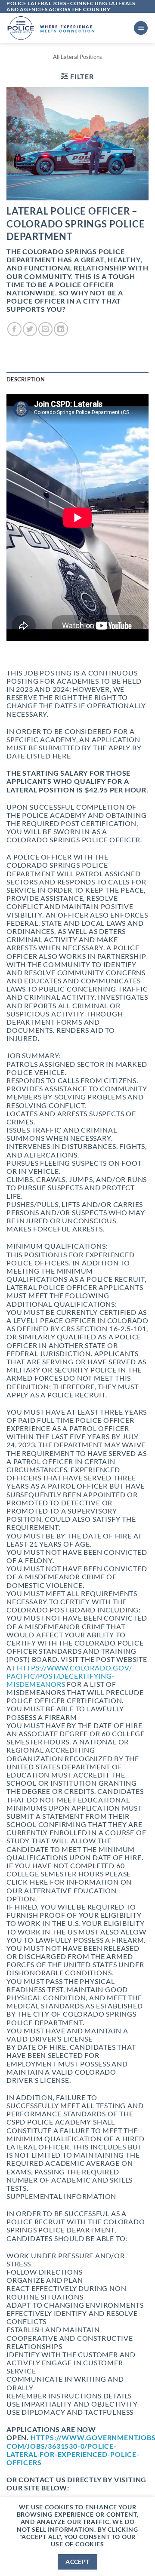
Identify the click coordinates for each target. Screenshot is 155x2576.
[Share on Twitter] (30, 329)
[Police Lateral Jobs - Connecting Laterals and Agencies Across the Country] (67, 28)
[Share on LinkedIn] (61, 329)
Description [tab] (26, 379)
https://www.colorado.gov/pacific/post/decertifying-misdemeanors (69, 1676)
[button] (141, 28)
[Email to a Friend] (45, 329)
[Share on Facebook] (14, 329)
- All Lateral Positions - (77, 57)
